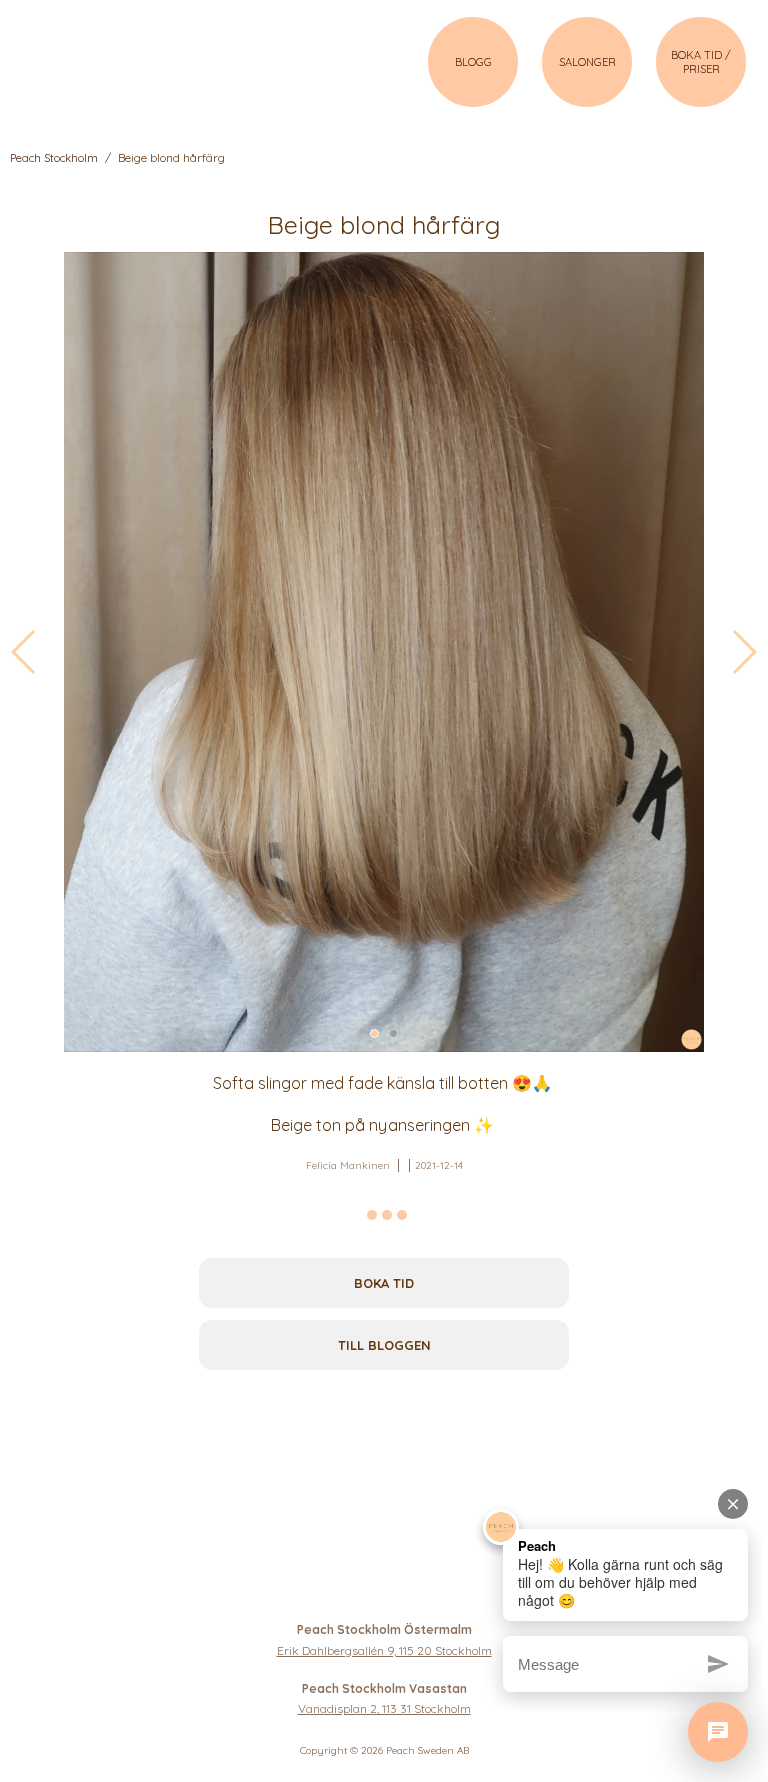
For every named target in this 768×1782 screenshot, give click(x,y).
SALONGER (587, 62)
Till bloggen (384, 1345)
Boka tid (384, 1283)
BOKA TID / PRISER (701, 62)
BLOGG (473, 62)
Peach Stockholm (54, 158)
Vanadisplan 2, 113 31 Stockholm (384, 1708)
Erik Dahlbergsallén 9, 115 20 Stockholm (384, 1650)
